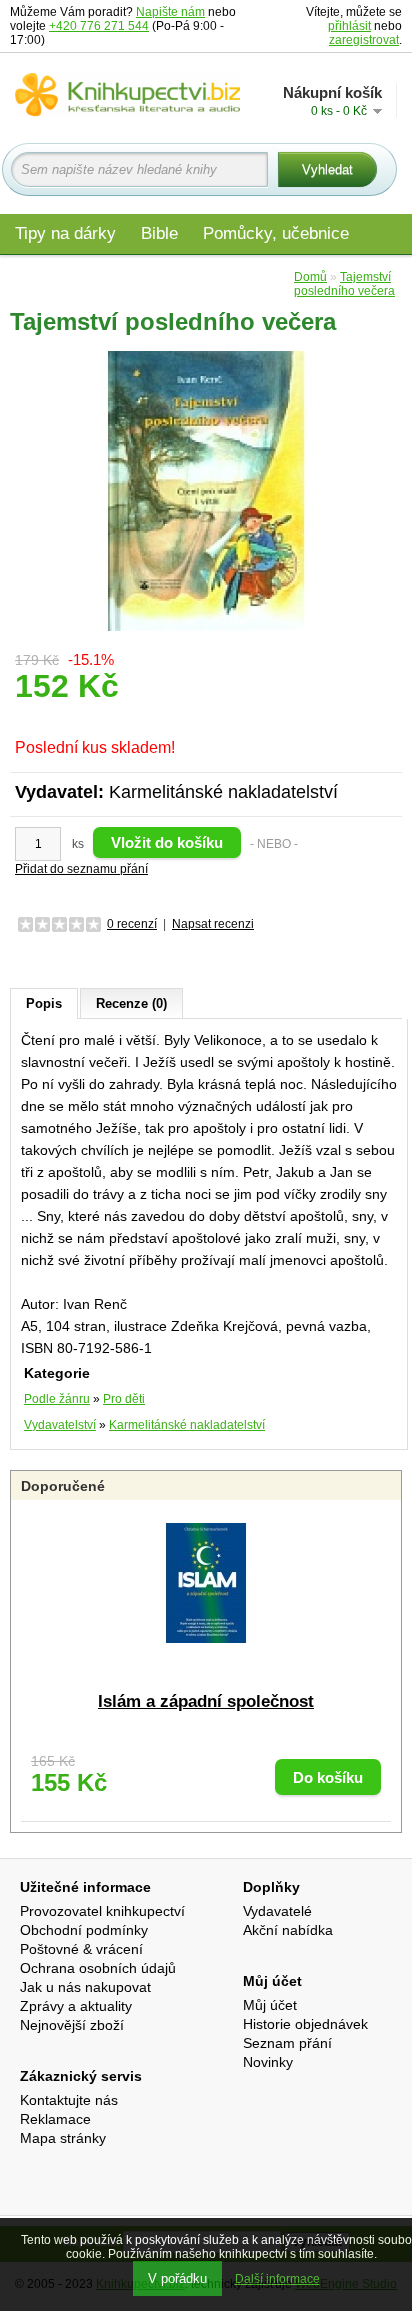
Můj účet (270, 2005)
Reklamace (55, 2119)
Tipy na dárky (65, 233)
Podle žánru (57, 1399)
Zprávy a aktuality (76, 2006)
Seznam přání (287, 2043)
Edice (258, 276)
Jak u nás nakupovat (85, 1987)
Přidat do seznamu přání (81, 869)
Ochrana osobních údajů (98, 1968)
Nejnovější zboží (72, 2025)
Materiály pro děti (80, 276)
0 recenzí (132, 924)
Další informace (277, 2279)
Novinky (268, 2062)
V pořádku (177, 2278)
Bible (159, 233)
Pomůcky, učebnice (276, 233)
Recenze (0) (131, 1003)
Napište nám (170, 12)
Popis (44, 1003)
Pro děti (124, 1399)
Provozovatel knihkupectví (102, 1911)
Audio (191, 276)
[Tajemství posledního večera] (206, 490)
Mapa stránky (63, 2138)
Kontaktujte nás (69, 2100)
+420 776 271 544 (99, 26)
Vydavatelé (277, 1911)
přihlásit (349, 26)
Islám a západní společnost (206, 1701)
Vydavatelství (60, 1425)
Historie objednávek (305, 2024)
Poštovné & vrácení (81, 1949)
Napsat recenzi (213, 924)
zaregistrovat (364, 40)
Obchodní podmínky (84, 1930)
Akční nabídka (288, 1930)
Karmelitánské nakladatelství (223, 792)
